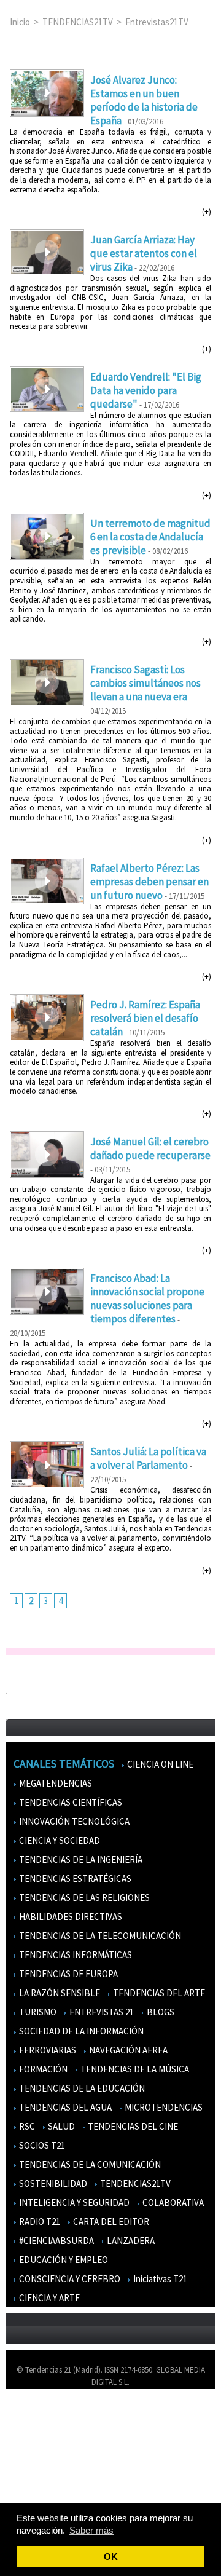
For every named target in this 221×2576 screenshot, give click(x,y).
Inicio (20, 22)
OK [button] (111, 2557)
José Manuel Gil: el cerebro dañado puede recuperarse (150, 1148)
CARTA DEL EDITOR (110, 2222)
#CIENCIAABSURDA (56, 2241)
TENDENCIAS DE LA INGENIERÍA (80, 1859)
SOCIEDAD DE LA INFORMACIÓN (80, 2031)
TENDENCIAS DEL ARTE (158, 1993)
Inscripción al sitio (44, 2488)
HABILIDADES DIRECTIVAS (70, 1917)
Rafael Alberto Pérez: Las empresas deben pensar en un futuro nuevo (149, 882)
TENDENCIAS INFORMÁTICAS (75, 1955)
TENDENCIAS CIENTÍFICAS (70, 1802)
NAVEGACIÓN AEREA (127, 2050)
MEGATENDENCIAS (55, 1783)
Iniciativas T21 (159, 2279)
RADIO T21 (39, 2222)
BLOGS (160, 2012)
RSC (26, 2126)
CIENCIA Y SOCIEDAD (59, 1840)
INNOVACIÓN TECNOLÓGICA (73, 1821)
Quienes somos (39, 2416)
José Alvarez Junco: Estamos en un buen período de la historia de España (144, 100)
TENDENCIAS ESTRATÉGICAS (74, 1879)
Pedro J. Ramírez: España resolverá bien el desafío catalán (145, 1018)
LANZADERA (130, 2241)
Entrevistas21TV (157, 22)
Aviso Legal (32, 2434)
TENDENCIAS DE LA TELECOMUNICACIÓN (99, 1936)
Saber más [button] (91, 2530)
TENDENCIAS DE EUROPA (68, 1974)
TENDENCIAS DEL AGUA (64, 2107)
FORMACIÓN (42, 2069)
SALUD (60, 2126)
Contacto (29, 2452)
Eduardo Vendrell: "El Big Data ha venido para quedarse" (146, 390)
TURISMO (37, 2012)
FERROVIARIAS (47, 2050)
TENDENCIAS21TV (78, 22)
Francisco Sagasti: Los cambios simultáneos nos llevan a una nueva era (145, 683)
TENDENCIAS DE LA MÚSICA (134, 2069)
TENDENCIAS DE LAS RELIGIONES (83, 1898)
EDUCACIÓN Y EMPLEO (63, 2260)
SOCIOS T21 (41, 2145)
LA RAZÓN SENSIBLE (59, 1993)
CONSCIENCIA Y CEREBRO (69, 2279)
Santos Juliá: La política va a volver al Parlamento (148, 1458)
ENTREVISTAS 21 (101, 2012)
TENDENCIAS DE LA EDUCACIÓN (81, 2088)
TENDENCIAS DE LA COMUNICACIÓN (89, 2164)
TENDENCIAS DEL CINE (132, 2126)
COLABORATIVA (172, 2203)
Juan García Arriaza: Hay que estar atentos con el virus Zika (144, 253)
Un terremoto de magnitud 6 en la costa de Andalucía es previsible (150, 537)
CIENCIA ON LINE (159, 1764)
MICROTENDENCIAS (163, 2107)
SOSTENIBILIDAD (52, 2183)
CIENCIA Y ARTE (48, 2298)
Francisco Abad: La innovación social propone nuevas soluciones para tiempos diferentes (147, 1298)
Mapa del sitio (37, 2470)
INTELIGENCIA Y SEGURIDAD (73, 2203)
